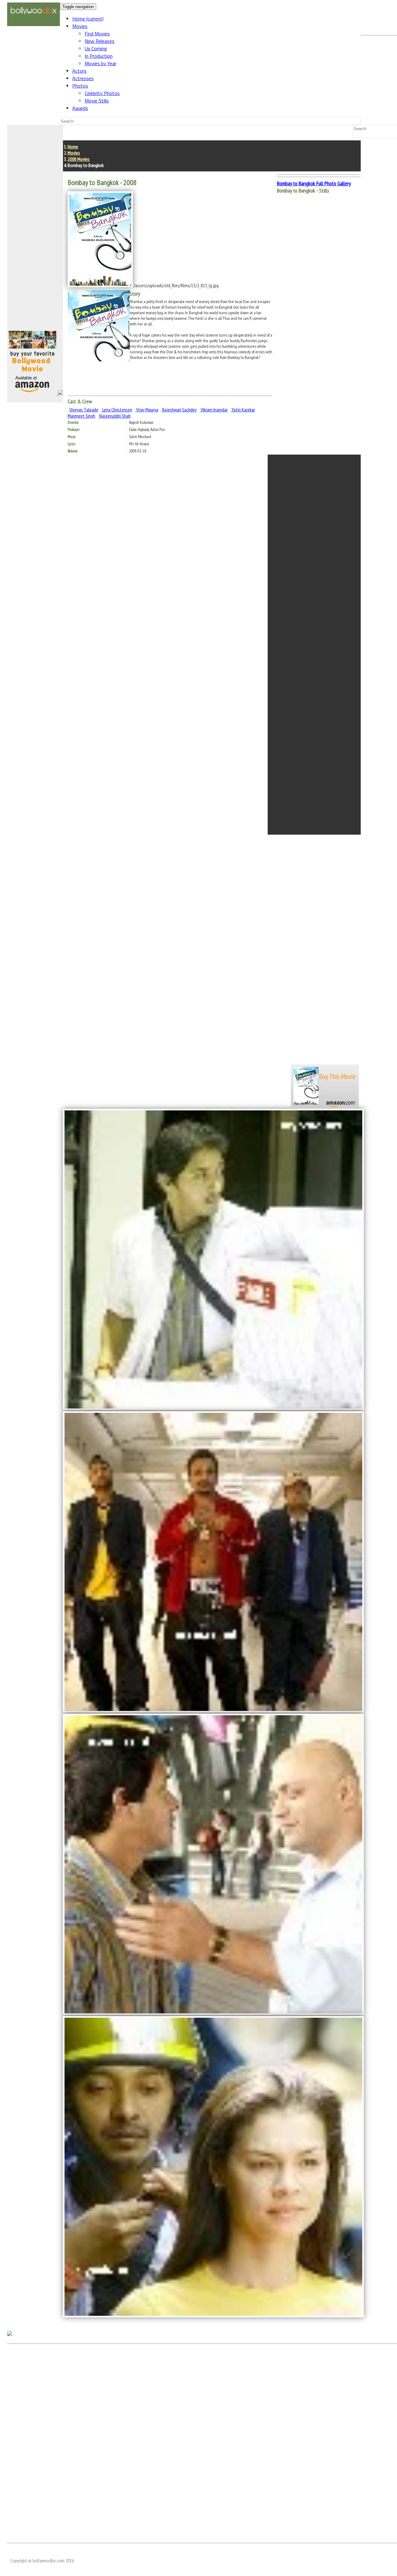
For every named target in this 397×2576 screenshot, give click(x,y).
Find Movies (97, 34)
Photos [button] (80, 86)
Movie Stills (97, 101)
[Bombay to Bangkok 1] (213, 1408)
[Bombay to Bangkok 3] (213, 2013)
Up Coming (96, 48)
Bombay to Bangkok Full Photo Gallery (314, 183)
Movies (74, 153)
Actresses (83, 78)
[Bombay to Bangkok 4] (213, 2315)
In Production (99, 56)
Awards (80, 108)
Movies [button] (80, 26)
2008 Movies (79, 159)
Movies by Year (100, 63)
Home (88, 19)
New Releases (100, 41)
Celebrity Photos (102, 93)
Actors (79, 71)
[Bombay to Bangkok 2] (213, 1711)
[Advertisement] (35, 230)
